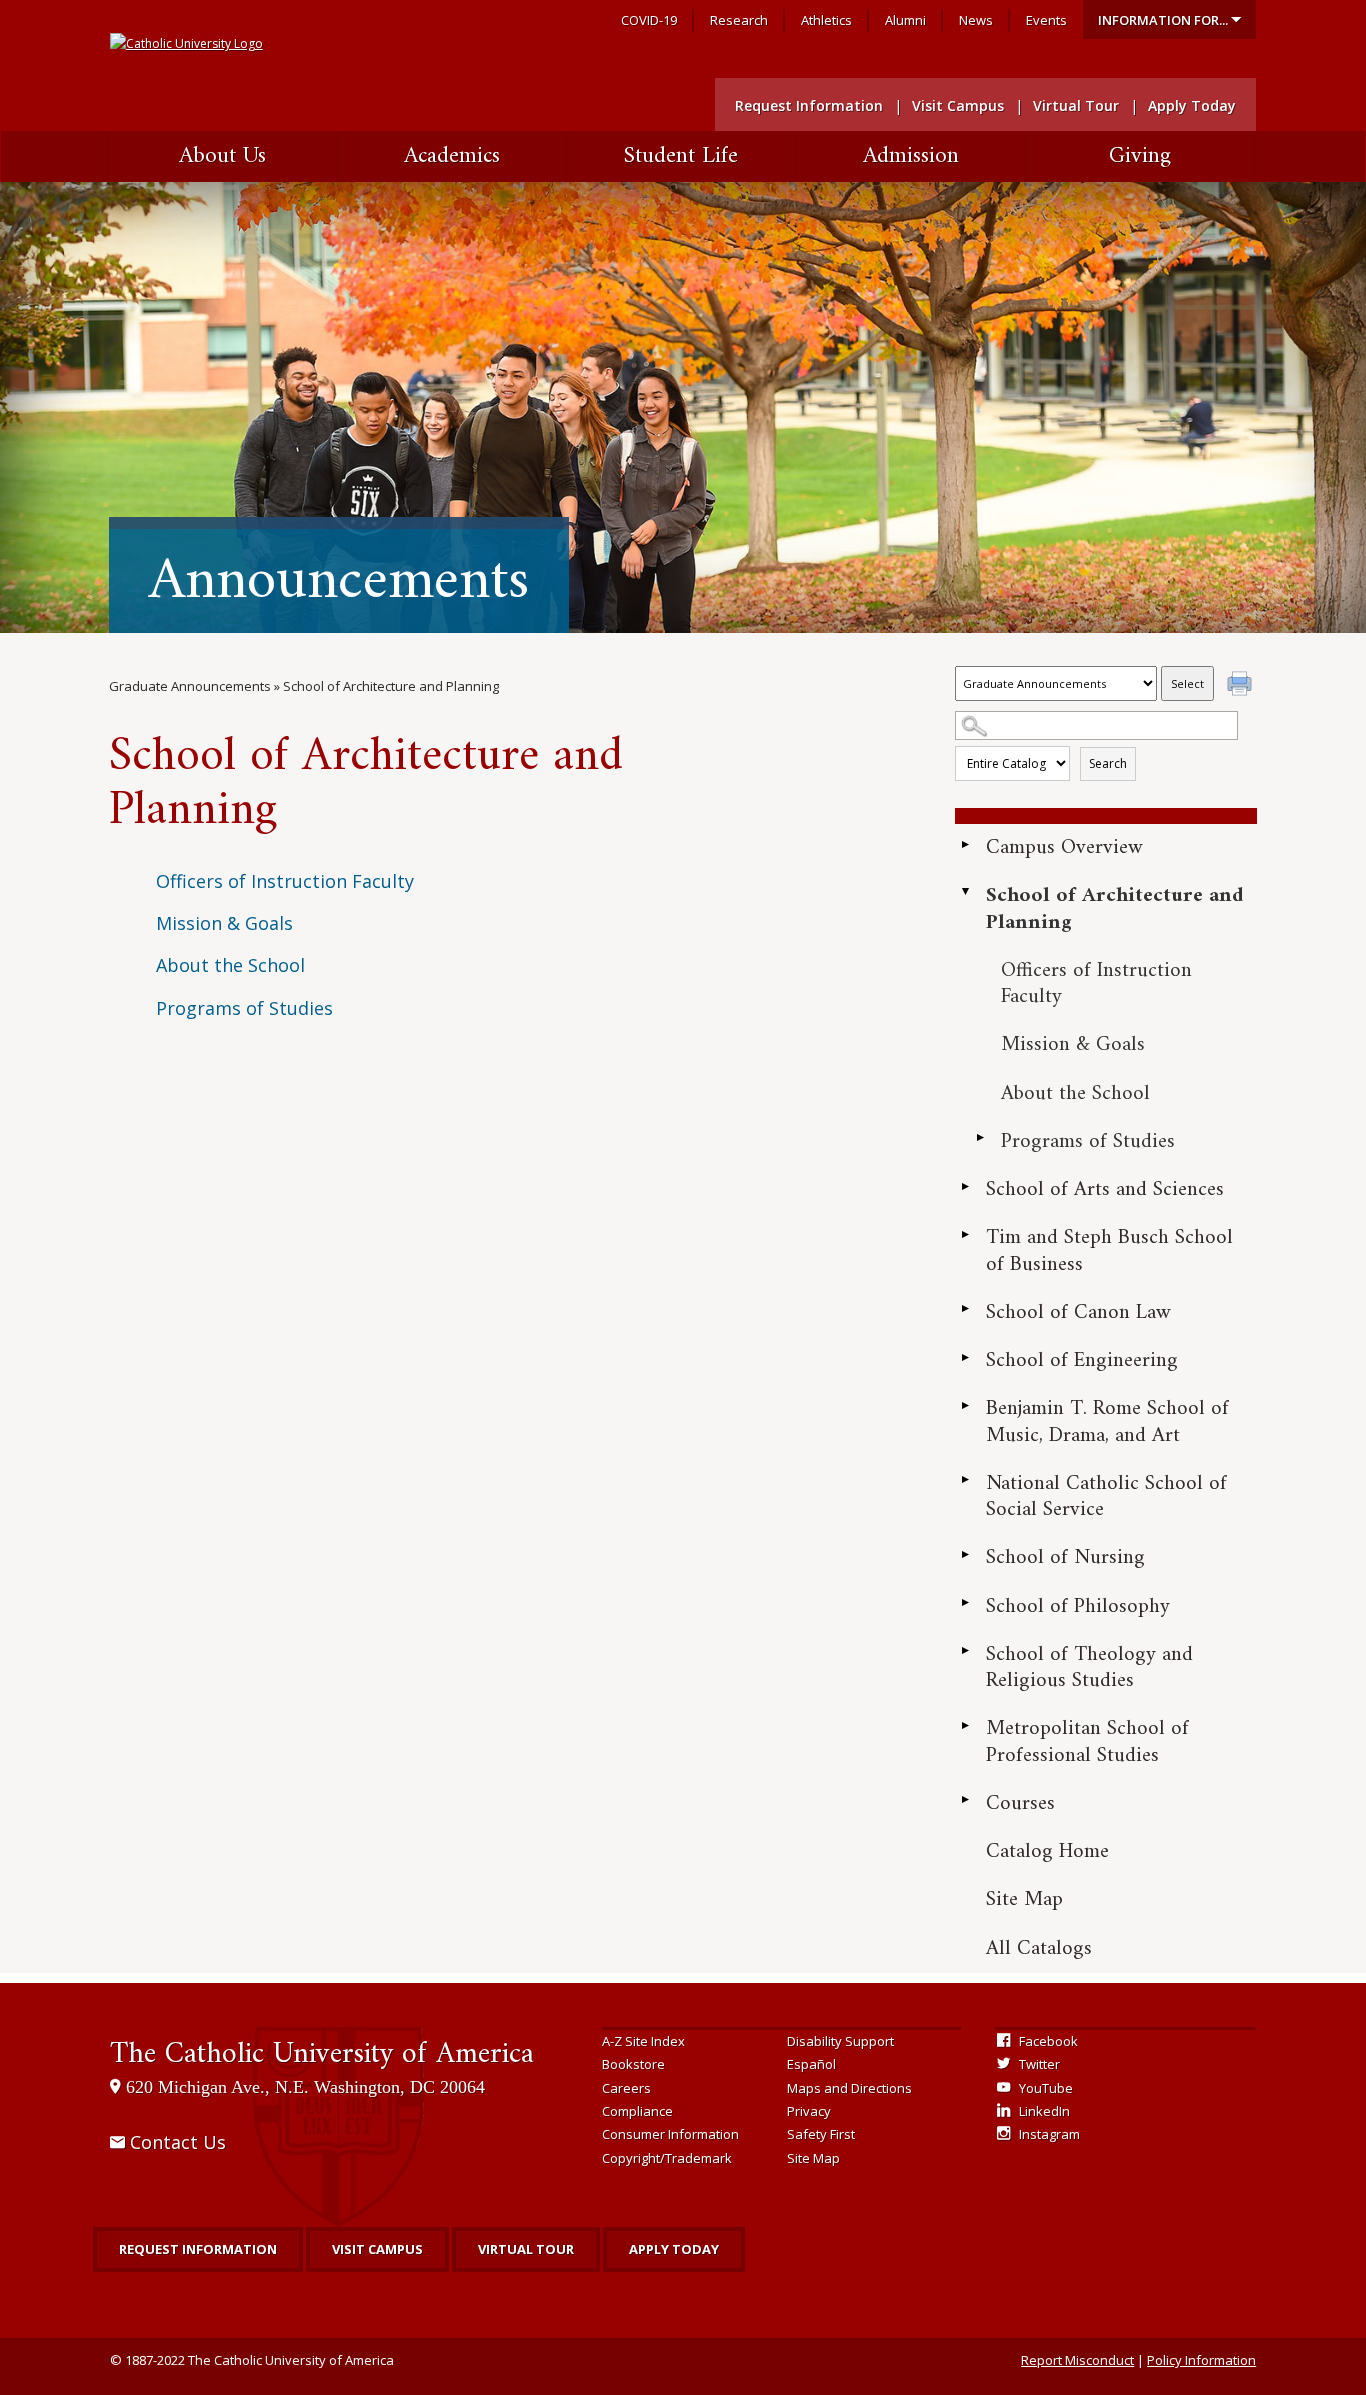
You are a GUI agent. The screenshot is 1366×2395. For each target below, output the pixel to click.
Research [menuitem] (739, 20)
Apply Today (674, 2249)
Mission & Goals (1073, 1044)
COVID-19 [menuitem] (649, 20)
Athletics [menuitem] (826, 20)
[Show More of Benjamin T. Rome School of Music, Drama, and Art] (965, 1405)
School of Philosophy (1078, 1606)
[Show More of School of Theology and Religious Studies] (965, 1651)
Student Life (681, 156)
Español (811, 2064)
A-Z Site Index (643, 2041)
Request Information (198, 2249)
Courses (1020, 1803)
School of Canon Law (1078, 1312)
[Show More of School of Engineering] (965, 1357)
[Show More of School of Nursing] (965, 1554)
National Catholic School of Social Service (1106, 1496)
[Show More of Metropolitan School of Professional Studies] (965, 1725)
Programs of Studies (1088, 1141)
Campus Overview (1064, 847)
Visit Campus (377, 2249)
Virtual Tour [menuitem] (1076, 105)
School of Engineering (1082, 1360)
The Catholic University (322, 2054)
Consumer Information (670, 2134)
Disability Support (840, 2041)
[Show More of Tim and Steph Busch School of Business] (965, 1234)
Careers (626, 2088)
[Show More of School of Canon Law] (965, 1309)
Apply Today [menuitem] (1192, 105)
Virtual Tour (526, 2249)
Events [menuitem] (1046, 20)
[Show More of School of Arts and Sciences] (965, 1186)
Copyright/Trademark (667, 2158)
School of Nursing (1065, 1557)
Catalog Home (1047, 1851)
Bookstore (633, 2064)
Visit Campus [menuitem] (958, 105)
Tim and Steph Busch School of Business (1109, 1250)
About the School (1075, 1093)
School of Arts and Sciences (1105, 1189)
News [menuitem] (976, 20)
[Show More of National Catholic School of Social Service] (965, 1480)
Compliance (637, 2111)
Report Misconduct (1077, 2360)
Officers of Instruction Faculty (1096, 983)
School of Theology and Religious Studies (1089, 1667)
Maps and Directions (849, 2088)
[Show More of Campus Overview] (965, 844)
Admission (911, 156)
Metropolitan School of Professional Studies (1087, 1741)
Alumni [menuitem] (905, 20)
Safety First (821, 2134)
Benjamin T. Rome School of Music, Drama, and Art (1107, 1421)
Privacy (809, 2111)
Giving (1140, 156)
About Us (222, 156)
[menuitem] (1169, 19)
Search (1108, 763)
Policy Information (1201, 2360)
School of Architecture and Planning (1115, 908)
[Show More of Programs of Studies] (980, 1138)
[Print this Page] (1242, 686)
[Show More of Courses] (965, 1800)
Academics (452, 156)
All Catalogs (1039, 1948)
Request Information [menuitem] (809, 105)
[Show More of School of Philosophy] (965, 1603)
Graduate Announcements (190, 686)
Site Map (1024, 1899)
